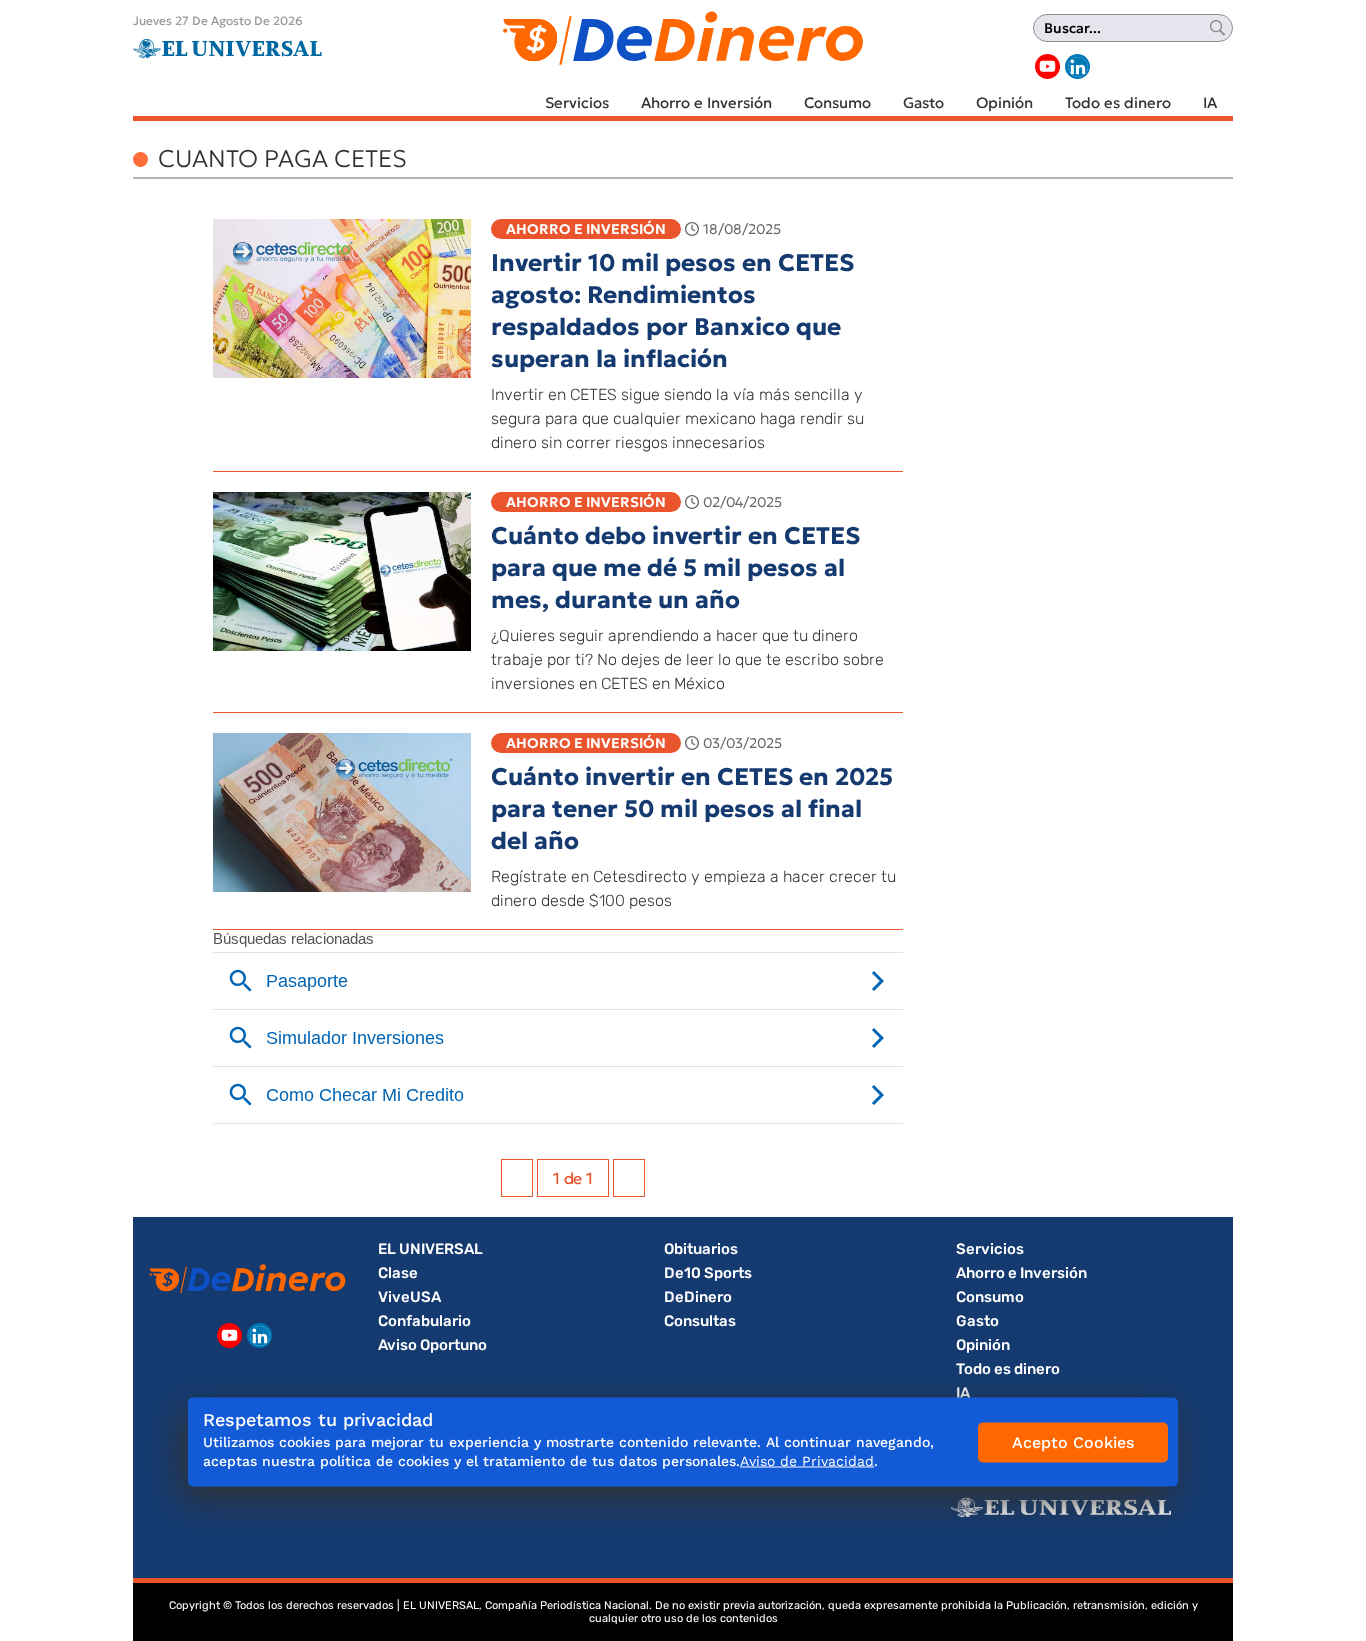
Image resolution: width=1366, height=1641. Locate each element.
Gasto (923, 102)
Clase (398, 1273)
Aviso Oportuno (432, 1345)
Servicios (577, 102)
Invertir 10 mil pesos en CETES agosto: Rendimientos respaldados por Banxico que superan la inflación (672, 311)
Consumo (837, 102)
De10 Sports (708, 1273)
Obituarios (701, 1249)
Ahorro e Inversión (706, 102)
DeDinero (698, 1297)
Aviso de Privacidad (807, 1461)
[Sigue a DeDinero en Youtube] (1047, 66)
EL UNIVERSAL (430, 1249)
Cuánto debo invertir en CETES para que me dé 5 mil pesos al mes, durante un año (675, 568)
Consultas (700, 1321)
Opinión (1004, 102)
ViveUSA (409, 1297)
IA (1210, 102)
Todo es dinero (1118, 102)
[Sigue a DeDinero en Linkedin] (1077, 66)
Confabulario (424, 1321)
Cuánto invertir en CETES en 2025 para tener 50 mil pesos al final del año (692, 809)
